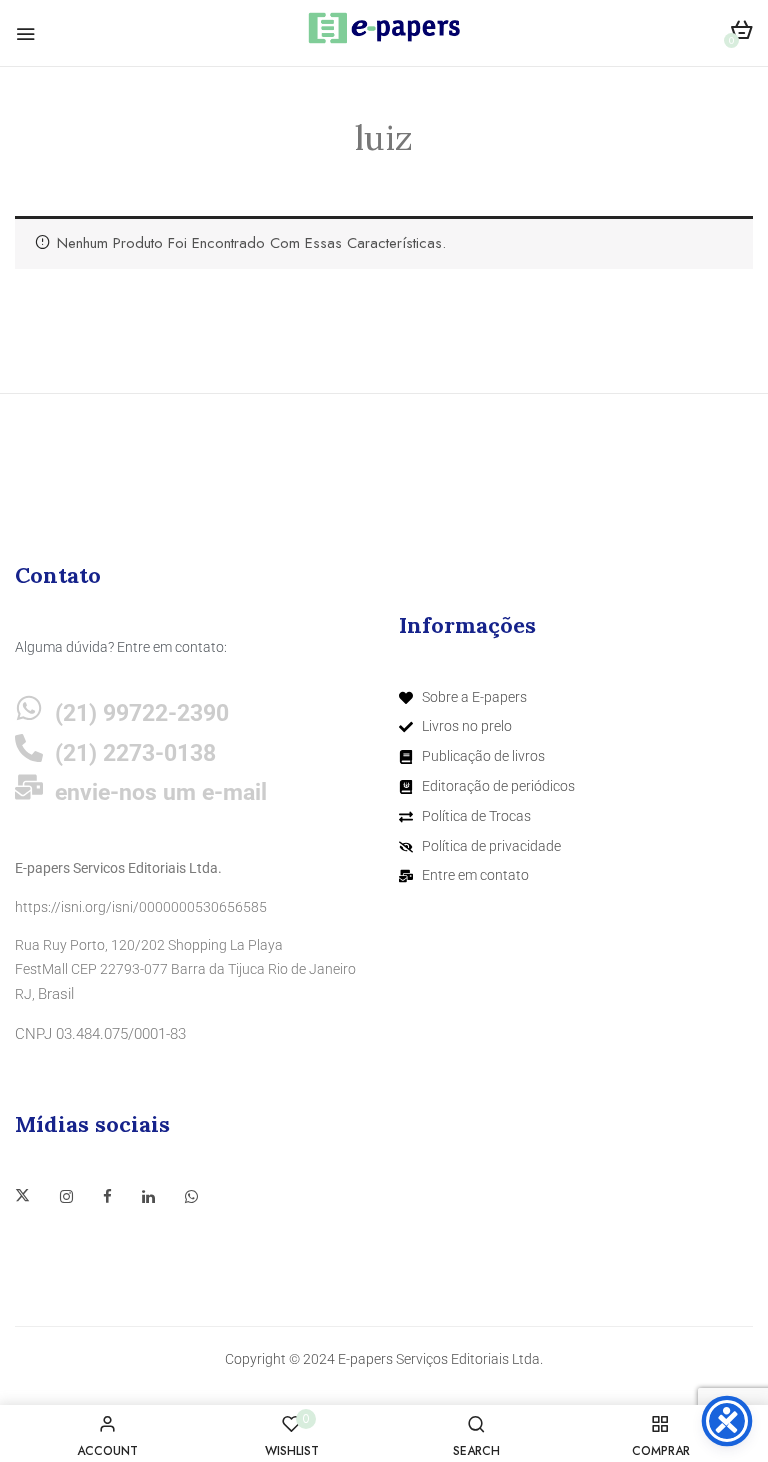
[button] (741, 33)
